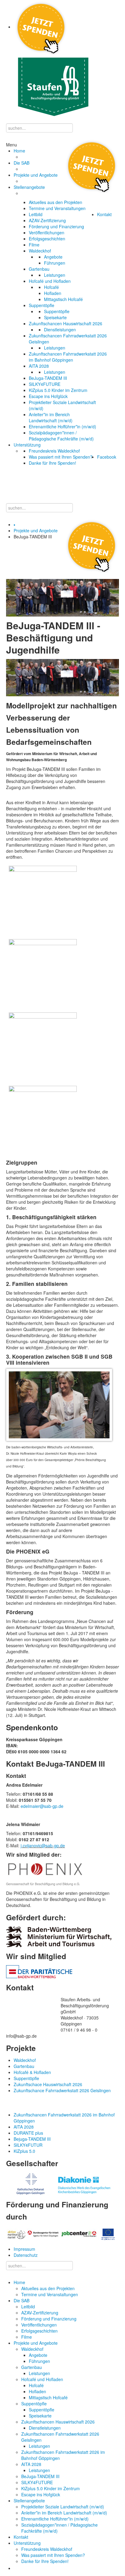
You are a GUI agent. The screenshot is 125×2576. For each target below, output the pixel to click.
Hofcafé (36, 2385)
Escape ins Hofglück (41, 2494)
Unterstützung (27, 2543)
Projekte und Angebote (36, 530)
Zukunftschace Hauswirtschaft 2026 (48, 2084)
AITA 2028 (31, 2464)
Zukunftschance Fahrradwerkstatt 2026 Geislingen (62, 2090)
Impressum (24, 2249)
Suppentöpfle (34, 2404)
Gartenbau (32, 2367)
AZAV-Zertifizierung (40, 2313)
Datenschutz (26, 2255)
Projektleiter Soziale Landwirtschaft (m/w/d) (63, 2507)
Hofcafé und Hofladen (42, 2379)
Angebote (38, 2355)
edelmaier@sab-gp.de (42, 1806)
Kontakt (21, 2537)
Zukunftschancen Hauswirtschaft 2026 (58, 2422)
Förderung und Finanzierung (49, 2319)
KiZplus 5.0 (24, 2151)
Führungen (39, 2361)
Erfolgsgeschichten (39, 2331)
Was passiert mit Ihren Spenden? (53, 2555)
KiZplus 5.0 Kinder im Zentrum (51, 2488)
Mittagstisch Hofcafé (48, 2397)
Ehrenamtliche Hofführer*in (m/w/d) (55, 2519)
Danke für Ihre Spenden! (45, 2561)
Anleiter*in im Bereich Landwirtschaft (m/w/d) (64, 2513)
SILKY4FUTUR (28, 2145)
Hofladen (37, 2391)
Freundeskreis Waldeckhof (47, 2549)
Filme (27, 2337)
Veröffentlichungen (39, 2325)
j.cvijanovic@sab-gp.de (43, 1845)
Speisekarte (40, 2416)
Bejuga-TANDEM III (32, 2139)
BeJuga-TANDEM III (40, 2476)
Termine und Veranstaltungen (50, 2294)
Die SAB (22, 2300)
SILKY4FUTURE (37, 2482)
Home (19, 2282)
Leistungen (39, 2373)
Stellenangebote (29, 2501)
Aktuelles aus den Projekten (48, 2288)
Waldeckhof (32, 2349)
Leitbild (28, 2307)
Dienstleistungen (45, 2428)
